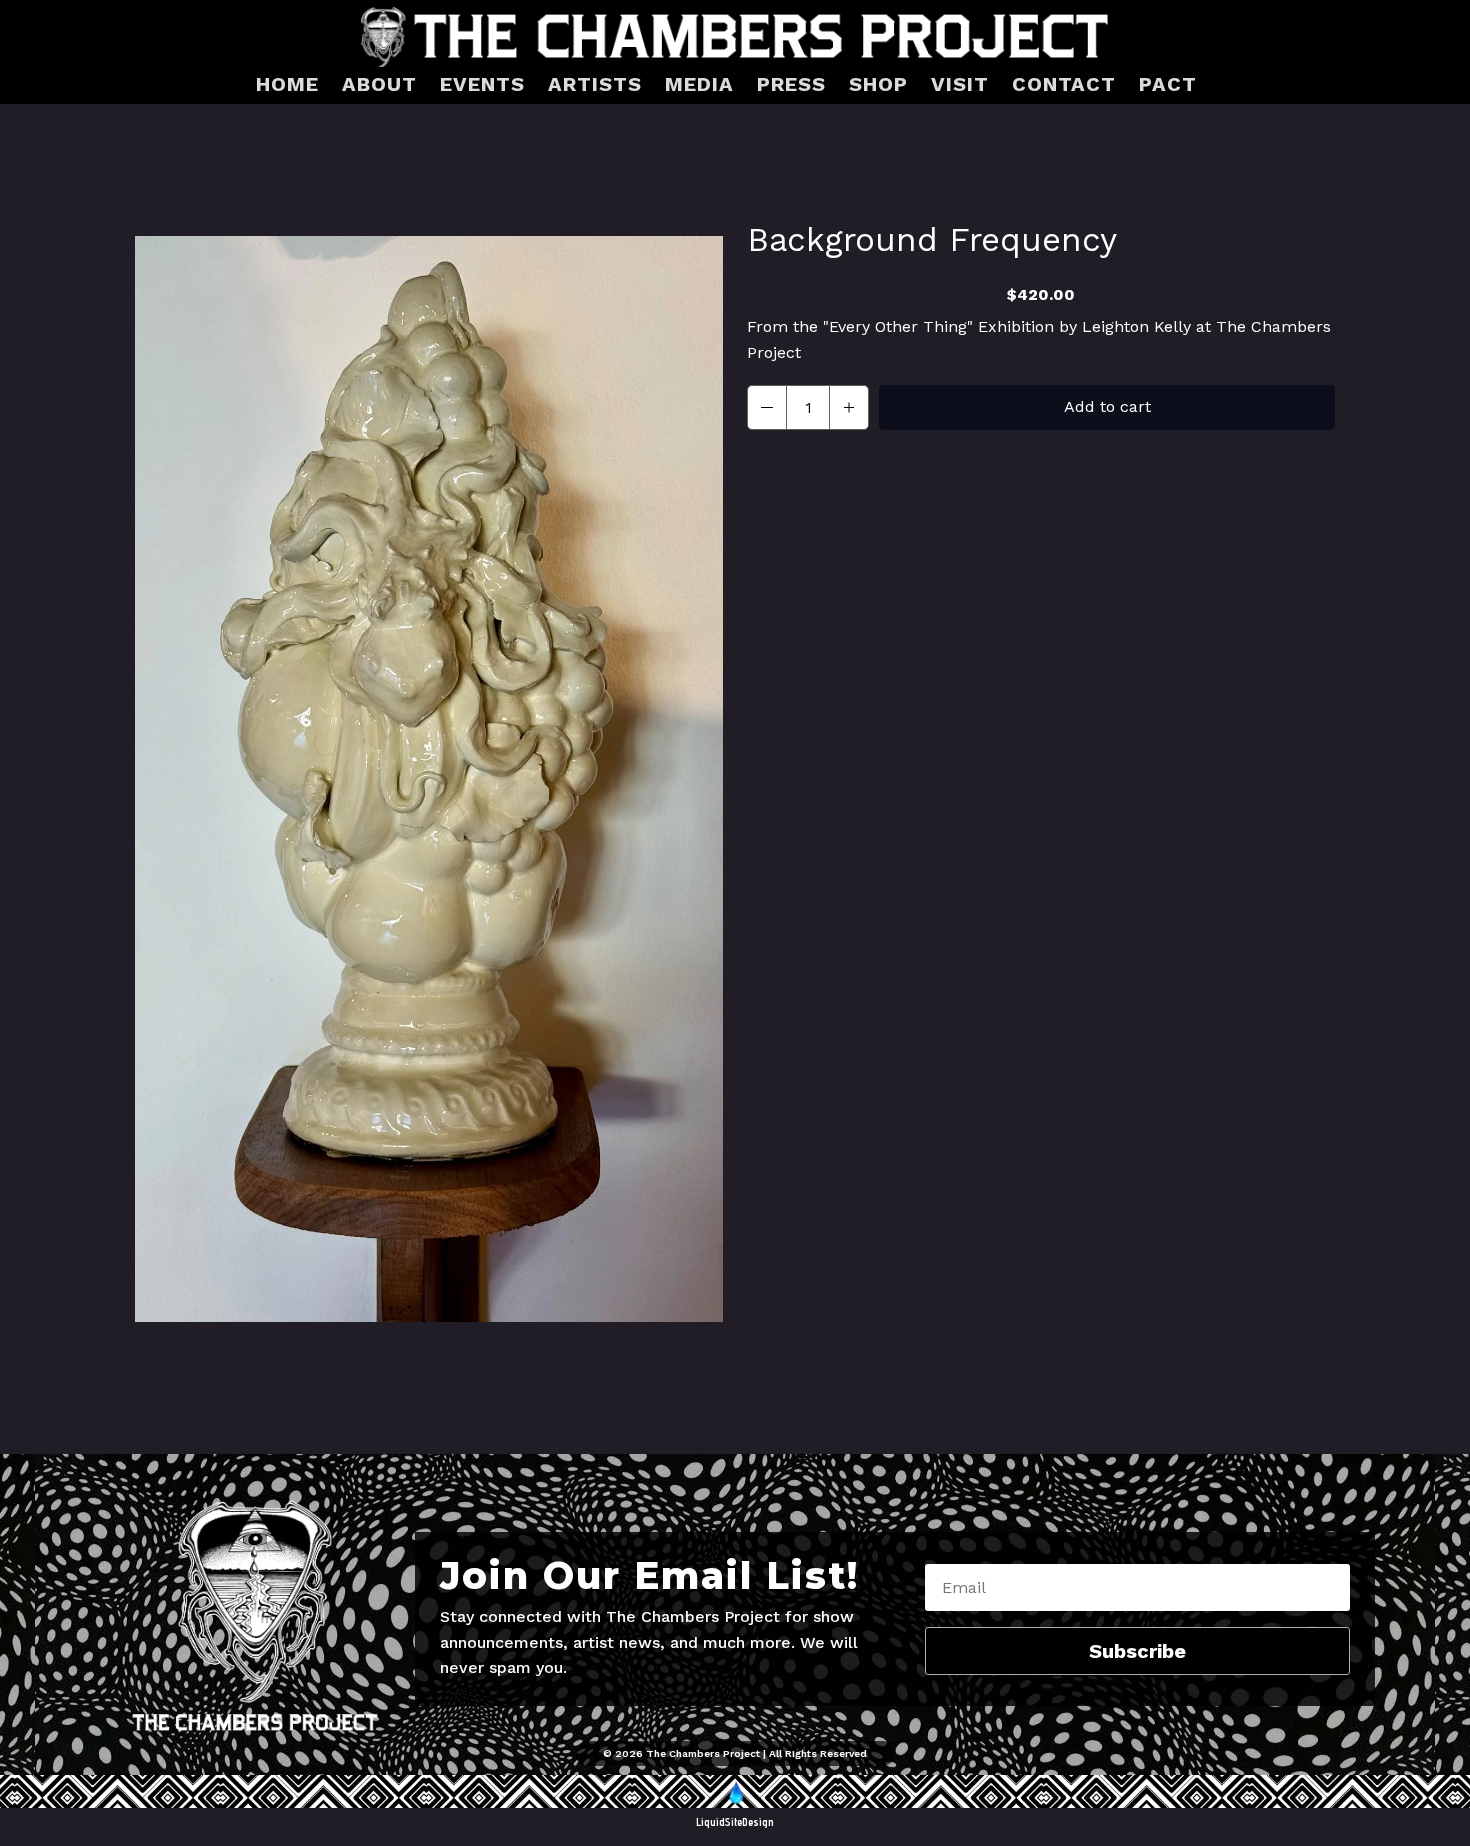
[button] (767, 407)
